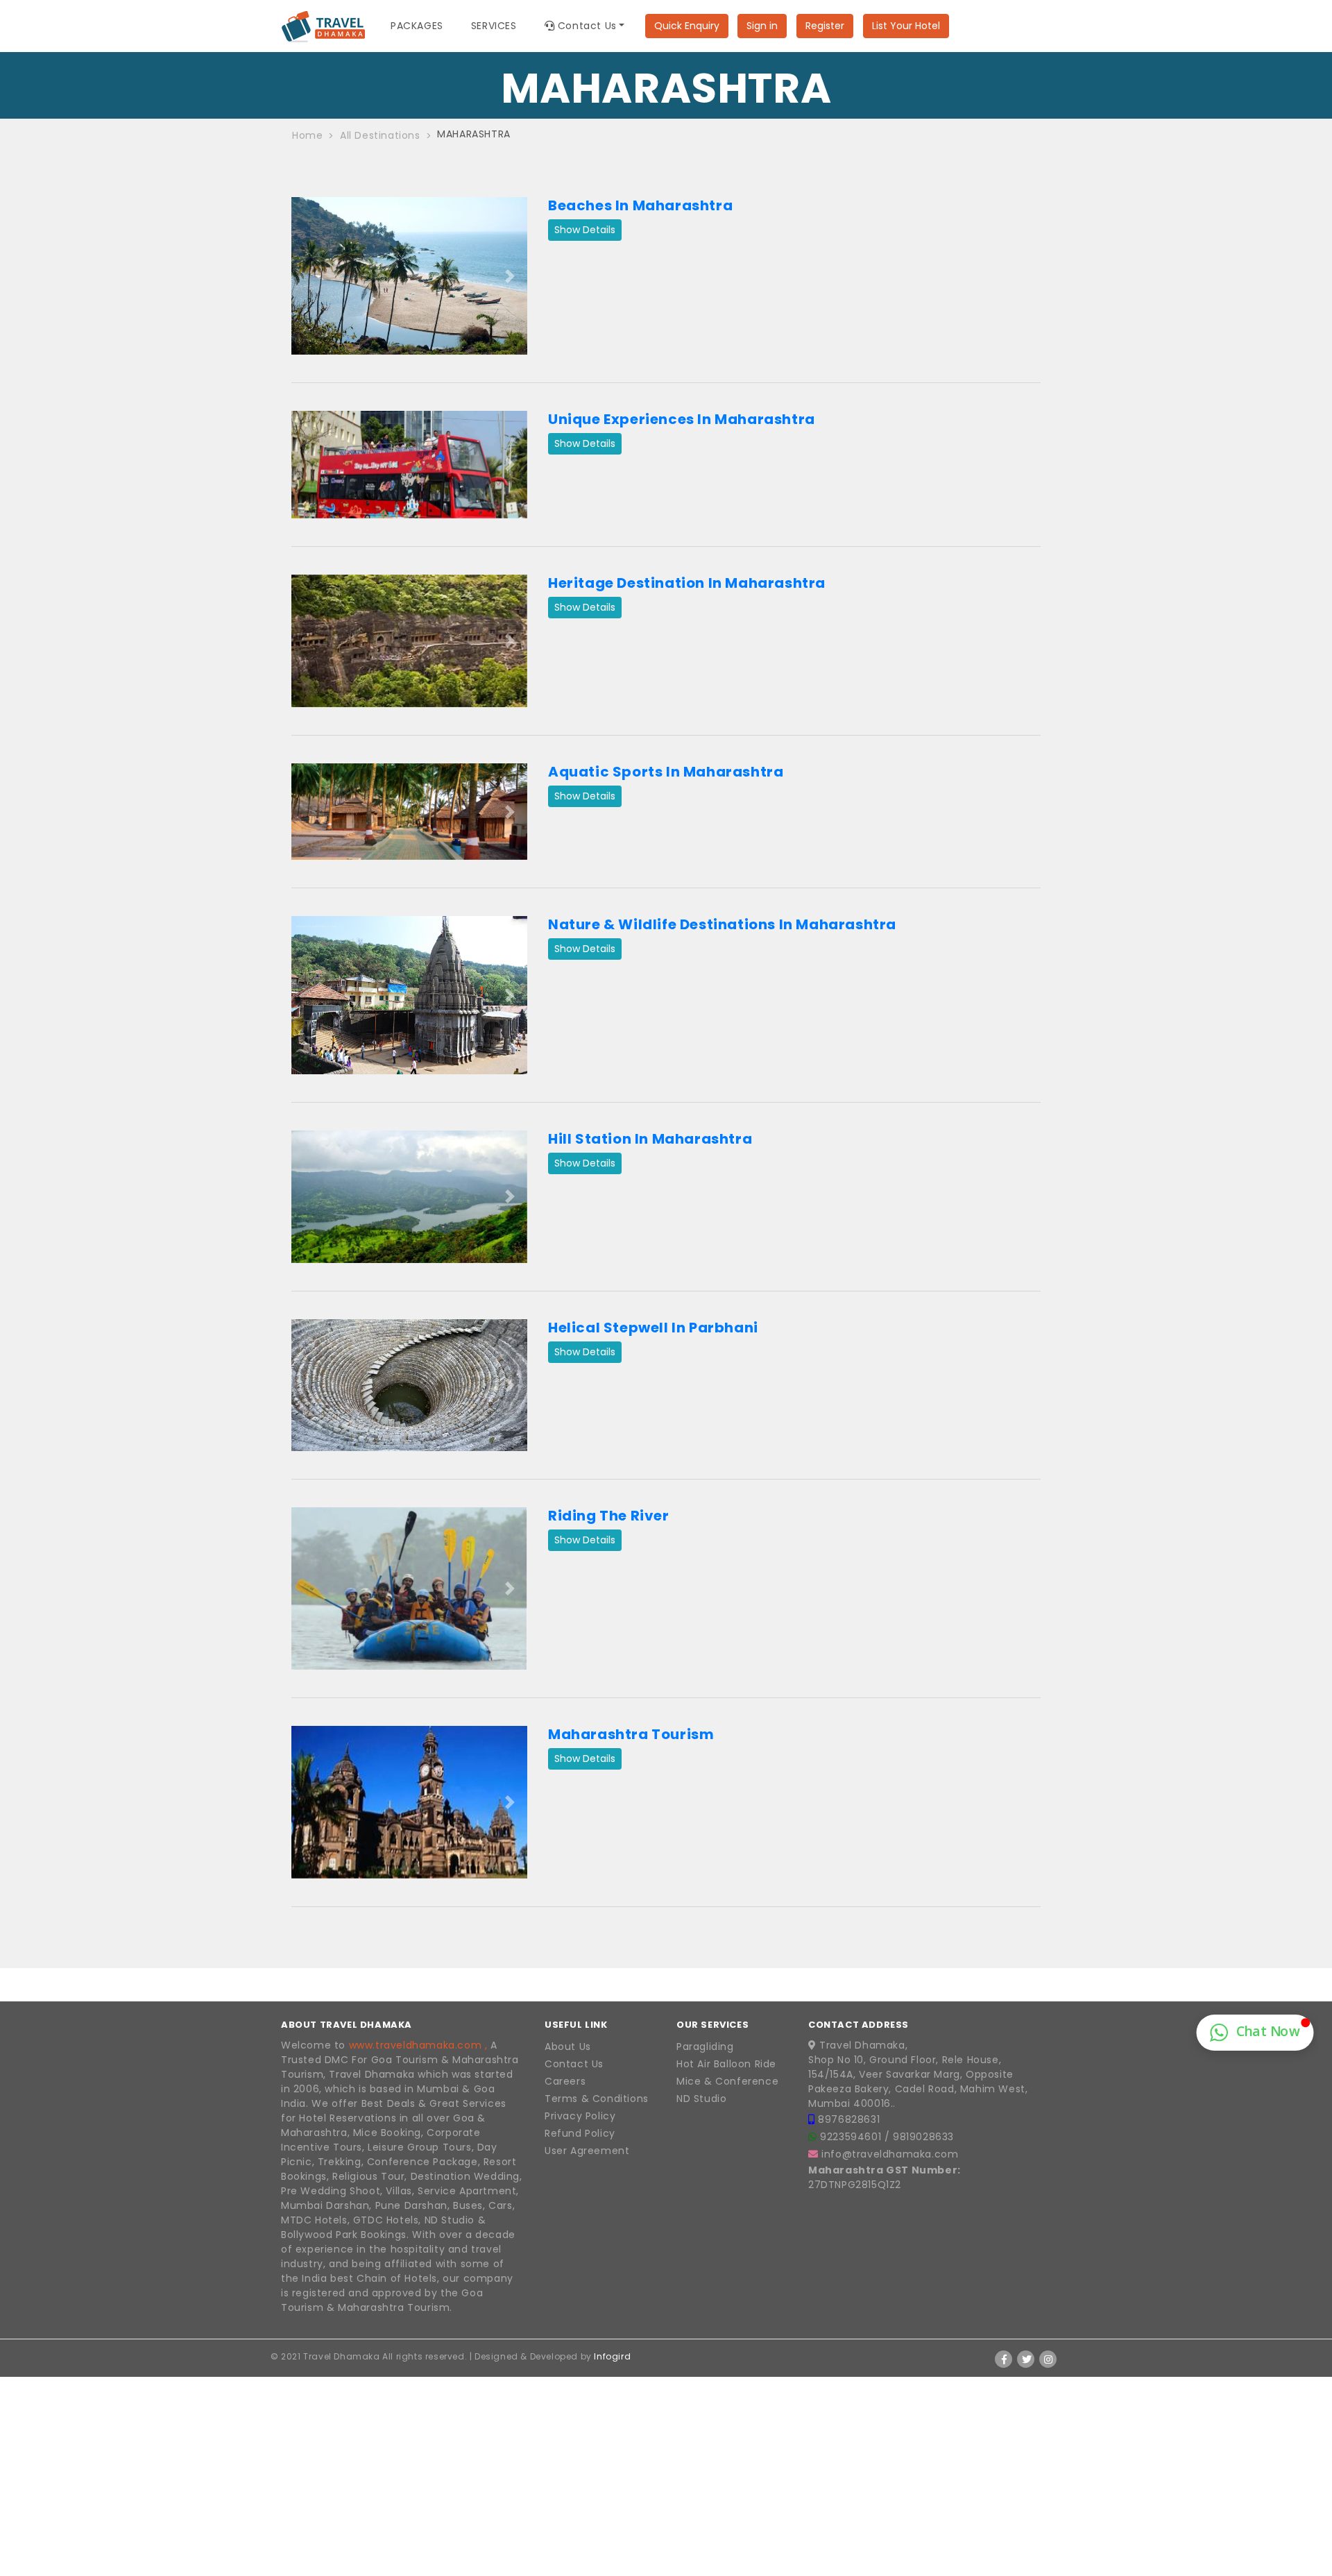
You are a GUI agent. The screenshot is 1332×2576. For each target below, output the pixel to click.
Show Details (585, 230)
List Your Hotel (906, 26)
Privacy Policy (580, 2116)
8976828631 (849, 2119)
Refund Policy (580, 2133)
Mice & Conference (727, 2081)
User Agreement (587, 2151)
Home (307, 135)
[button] (309, 276)
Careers (565, 2081)
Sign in (762, 26)
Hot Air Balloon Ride (726, 2064)
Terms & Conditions (597, 2099)
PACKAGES (417, 26)
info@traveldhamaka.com (890, 2154)
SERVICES (494, 26)
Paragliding (705, 2047)
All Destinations (380, 135)
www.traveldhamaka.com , (418, 2045)
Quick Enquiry (687, 26)
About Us (568, 2047)
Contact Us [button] (586, 26)
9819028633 (923, 2137)
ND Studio (701, 2099)
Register (825, 26)
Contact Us (574, 2064)
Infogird (612, 2356)
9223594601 (852, 2137)
